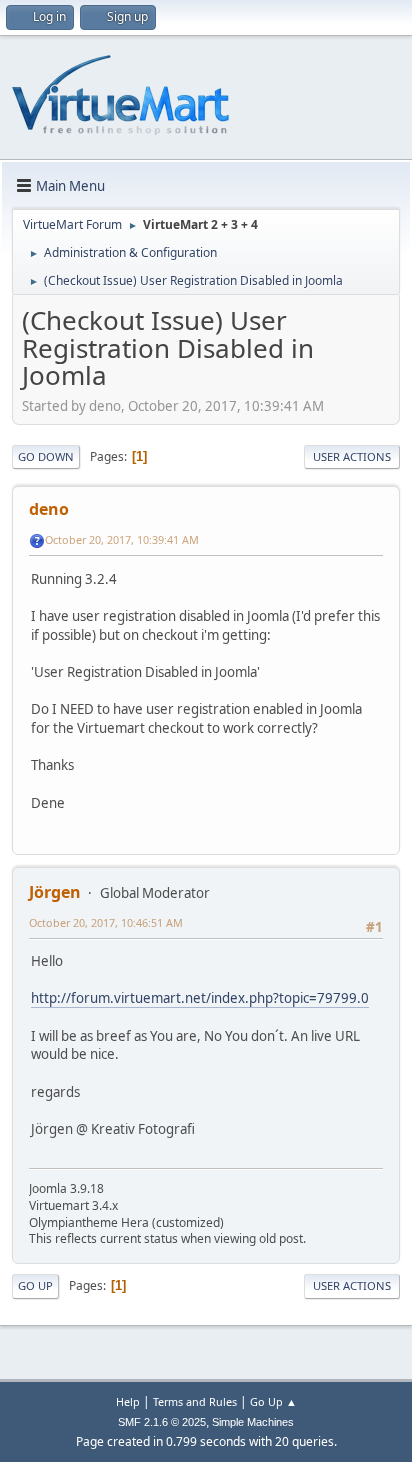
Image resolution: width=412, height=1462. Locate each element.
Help (128, 1401)
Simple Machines (253, 1422)
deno (49, 509)
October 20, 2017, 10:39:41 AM (122, 539)
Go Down (46, 456)
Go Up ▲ (273, 1401)
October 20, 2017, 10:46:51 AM (106, 922)
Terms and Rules (195, 1401)
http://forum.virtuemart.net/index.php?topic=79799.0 (200, 998)
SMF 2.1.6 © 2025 (162, 1422)
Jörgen (55, 892)
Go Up (35, 1285)
